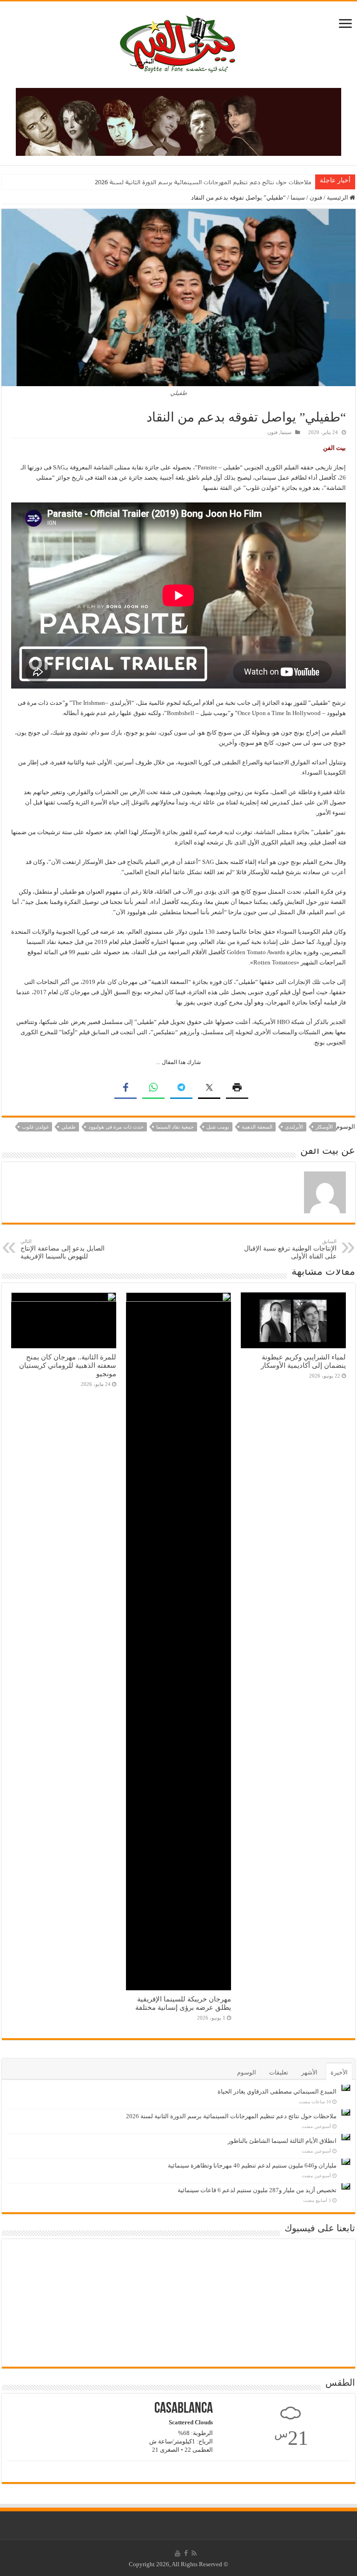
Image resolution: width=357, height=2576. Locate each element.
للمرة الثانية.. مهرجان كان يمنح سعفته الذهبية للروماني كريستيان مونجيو (68, 1365)
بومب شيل (218, 1127)
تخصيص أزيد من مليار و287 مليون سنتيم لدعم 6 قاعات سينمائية (257, 2190)
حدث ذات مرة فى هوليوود (116, 1127)
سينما (298, 197)
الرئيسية (338, 197)
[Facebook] (186, 2553)
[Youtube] (178, 2553)
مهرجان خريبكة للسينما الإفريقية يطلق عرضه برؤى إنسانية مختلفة (183, 2003)
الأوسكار (324, 1127)
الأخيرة (339, 2072)
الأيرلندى (294, 1127)
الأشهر (309, 2072)
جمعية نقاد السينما (175, 1127)
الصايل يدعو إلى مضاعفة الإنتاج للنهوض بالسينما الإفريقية (63, 1249)
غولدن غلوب (35, 1127)
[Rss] (194, 2553)
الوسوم (247, 2072)
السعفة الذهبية (257, 1127)
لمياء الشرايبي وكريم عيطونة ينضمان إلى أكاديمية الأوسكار (303, 1361)
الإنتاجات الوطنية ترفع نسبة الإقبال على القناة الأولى (290, 1249)
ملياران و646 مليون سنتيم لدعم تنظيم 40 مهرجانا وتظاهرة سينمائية (252, 2165)
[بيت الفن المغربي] (178, 43)
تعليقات (279, 2072)
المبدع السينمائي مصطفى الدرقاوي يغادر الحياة (277, 2091)
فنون (316, 197)
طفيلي (69, 1127)
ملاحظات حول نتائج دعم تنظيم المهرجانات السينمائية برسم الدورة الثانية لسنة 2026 (231, 2116)
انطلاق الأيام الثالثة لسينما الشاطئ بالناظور (255, 182)
